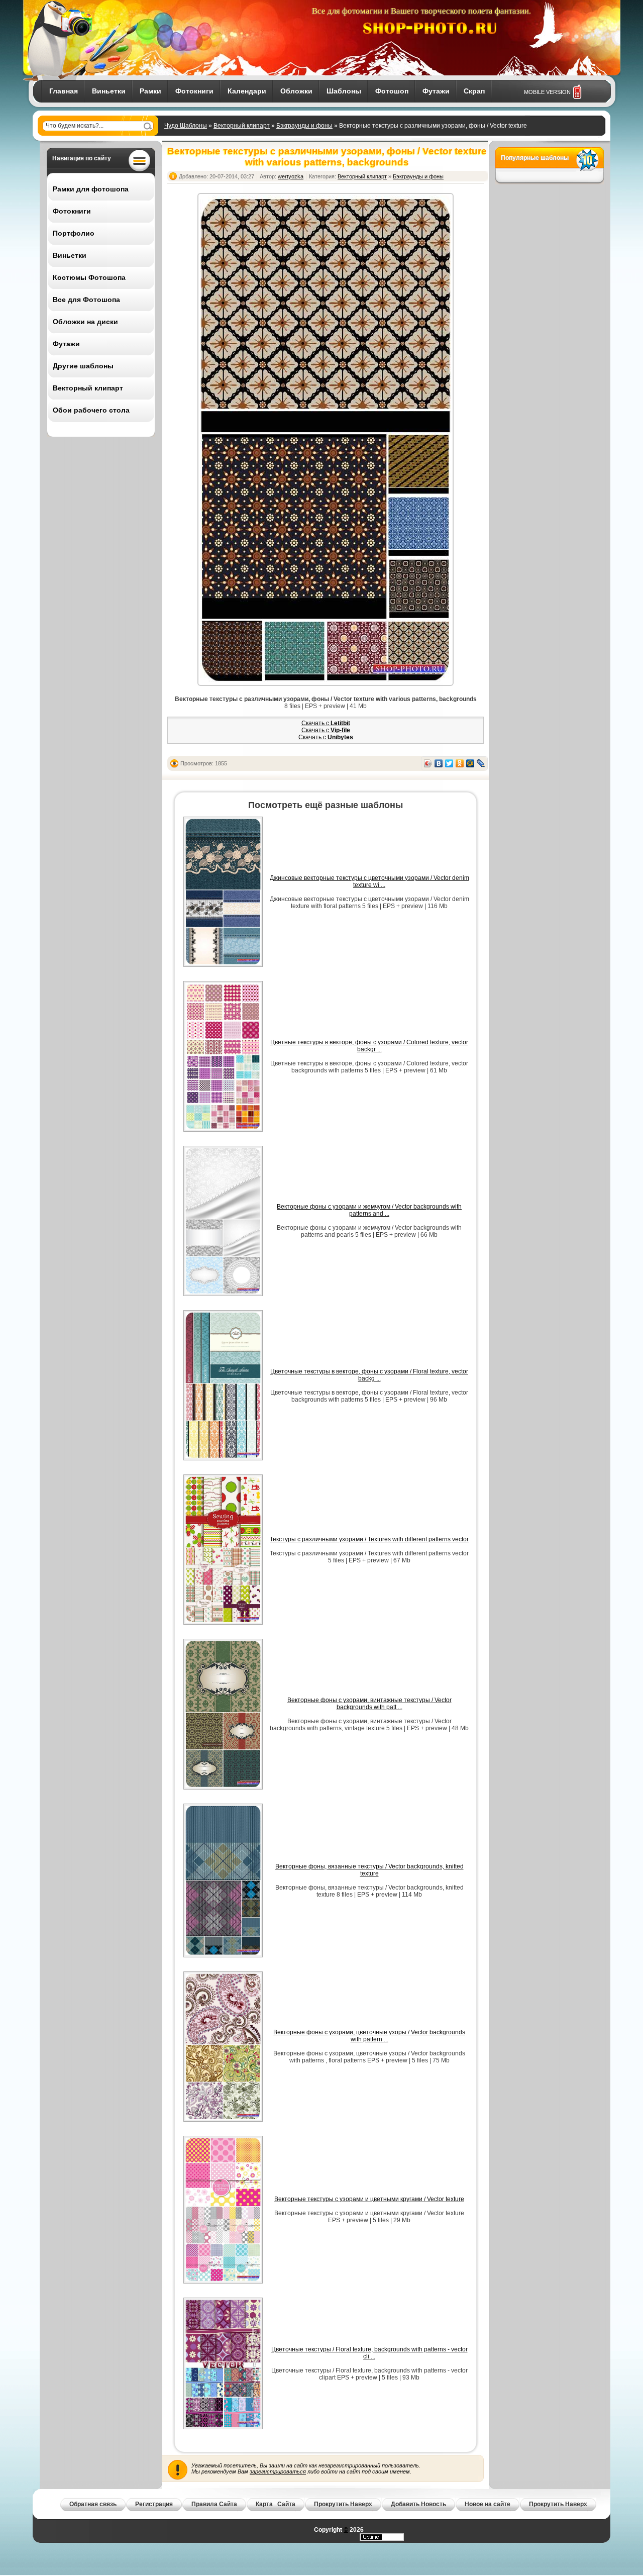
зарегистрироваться (278, 2471)
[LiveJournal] (481, 763)
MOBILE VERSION (547, 92)
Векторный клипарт (242, 126)
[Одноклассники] (460, 763)
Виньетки (109, 91)
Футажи (436, 91)
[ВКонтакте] (439, 763)
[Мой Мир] (470, 763)
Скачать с (326, 723)
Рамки (150, 91)
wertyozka (291, 176)
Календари (247, 91)
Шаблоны (344, 91)
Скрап (474, 91)
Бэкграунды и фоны (304, 126)
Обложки (296, 91)
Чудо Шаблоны (186, 126)
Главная (64, 91)
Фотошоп (392, 91)
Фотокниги (194, 91)
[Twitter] (449, 763)
